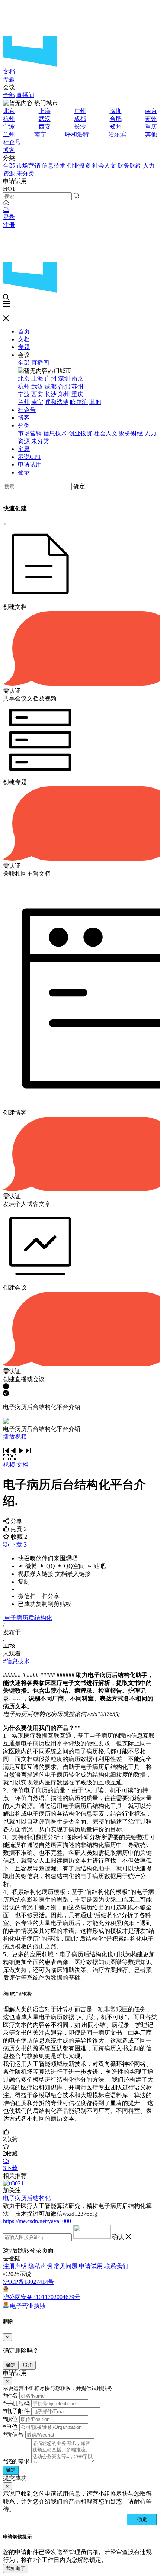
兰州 (9, 134)
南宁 (40, 134)
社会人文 (104, 166)
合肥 (116, 119)
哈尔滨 (117, 134)
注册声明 (15, 2266)
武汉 (45, 119)
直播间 (25, 95)
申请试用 (30, 465)
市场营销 (28, 166)
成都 (80, 119)
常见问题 (65, 2266)
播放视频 (15, 1437)
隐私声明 (40, 2266)
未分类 (25, 173)
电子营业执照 (28, 2306)
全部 (9, 95)
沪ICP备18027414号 (28, 2282)
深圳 (116, 111)
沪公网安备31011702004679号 (42, 2297)
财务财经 (129, 166)
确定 (79, 486)
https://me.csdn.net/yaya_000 (37, 2221)
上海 (45, 111)
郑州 (116, 127)
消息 (24, 449)
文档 (9, 72)
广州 (80, 111)
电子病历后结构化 (28, 1618)
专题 (9, 79)
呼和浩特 (77, 134)
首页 (24, 331)
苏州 (151, 119)
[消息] (6, 210)
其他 (151, 134)
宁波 (9, 127)
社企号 (12, 142)
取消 (28, 2365)
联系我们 (116, 2266)
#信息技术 (16, 1661)
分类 (24, 425)
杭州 (9, 119)
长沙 (80, 127)
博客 (9, 150)
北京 (9, 111)
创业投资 (79, 166)
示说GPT (30, 457)
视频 (10, 1465)
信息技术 (54, 166)
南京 (151, 111)
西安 (45, 127)
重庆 (151, 127)
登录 (9, 217)
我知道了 (16, 2568)
